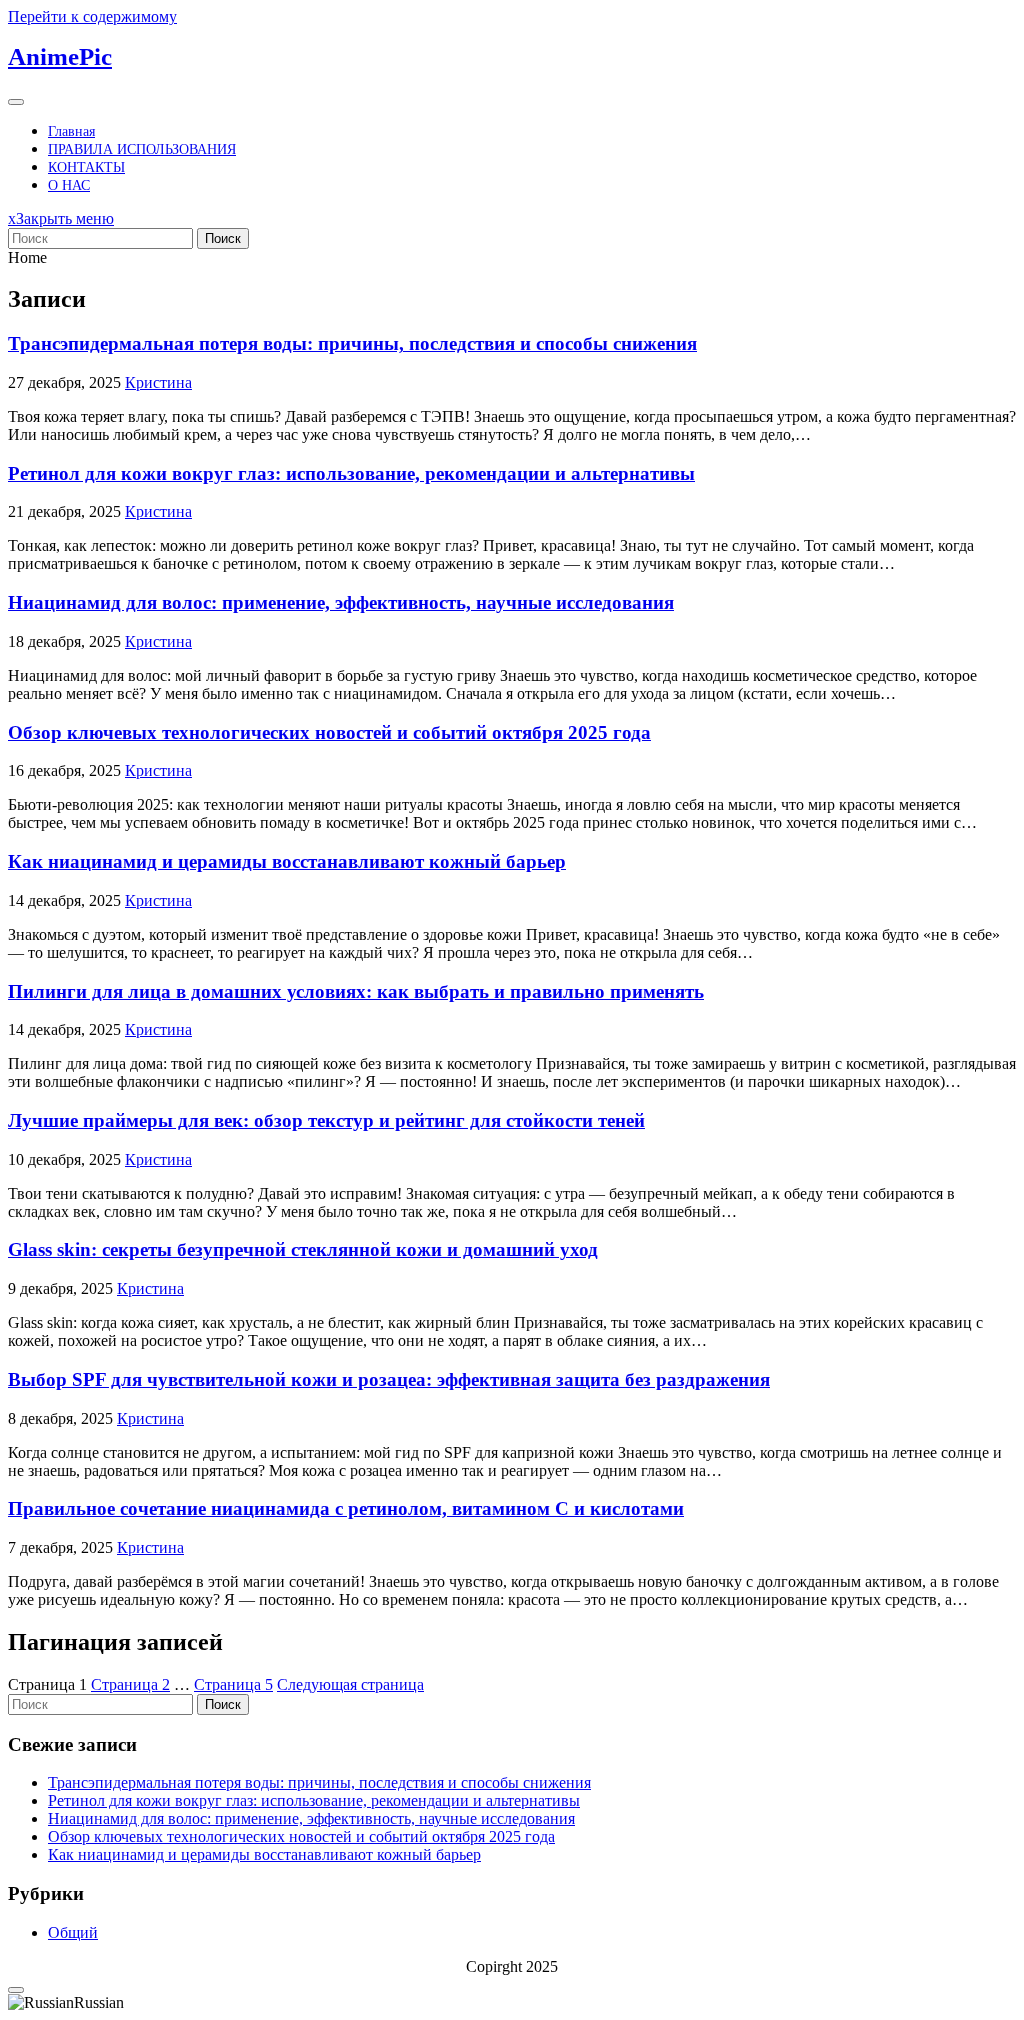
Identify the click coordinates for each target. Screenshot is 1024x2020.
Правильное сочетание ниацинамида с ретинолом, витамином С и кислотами (346, 1508)
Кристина (158, 382)
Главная (71, 131)
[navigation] (512, 2003)
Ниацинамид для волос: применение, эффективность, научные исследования (341, 602)
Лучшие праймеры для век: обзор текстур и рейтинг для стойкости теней (326, 1120)
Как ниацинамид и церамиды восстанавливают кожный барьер (287, 861)
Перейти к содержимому (92, 16)
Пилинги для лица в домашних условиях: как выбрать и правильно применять (356, 991)
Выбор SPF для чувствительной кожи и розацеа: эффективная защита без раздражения (389, 1379)
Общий (73, 1932)
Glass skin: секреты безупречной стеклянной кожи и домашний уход (303, 1249)
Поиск (223, 238)
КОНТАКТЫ (86, 167)
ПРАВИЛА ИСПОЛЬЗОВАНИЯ (142, 149)
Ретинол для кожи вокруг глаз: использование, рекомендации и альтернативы (351, 473)
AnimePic (60, 56)
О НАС (69, 185)
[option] (512, 2003)
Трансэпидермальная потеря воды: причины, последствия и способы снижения (352, 343)
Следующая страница (350, 1684)
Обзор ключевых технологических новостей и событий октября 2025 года (329, 732)
